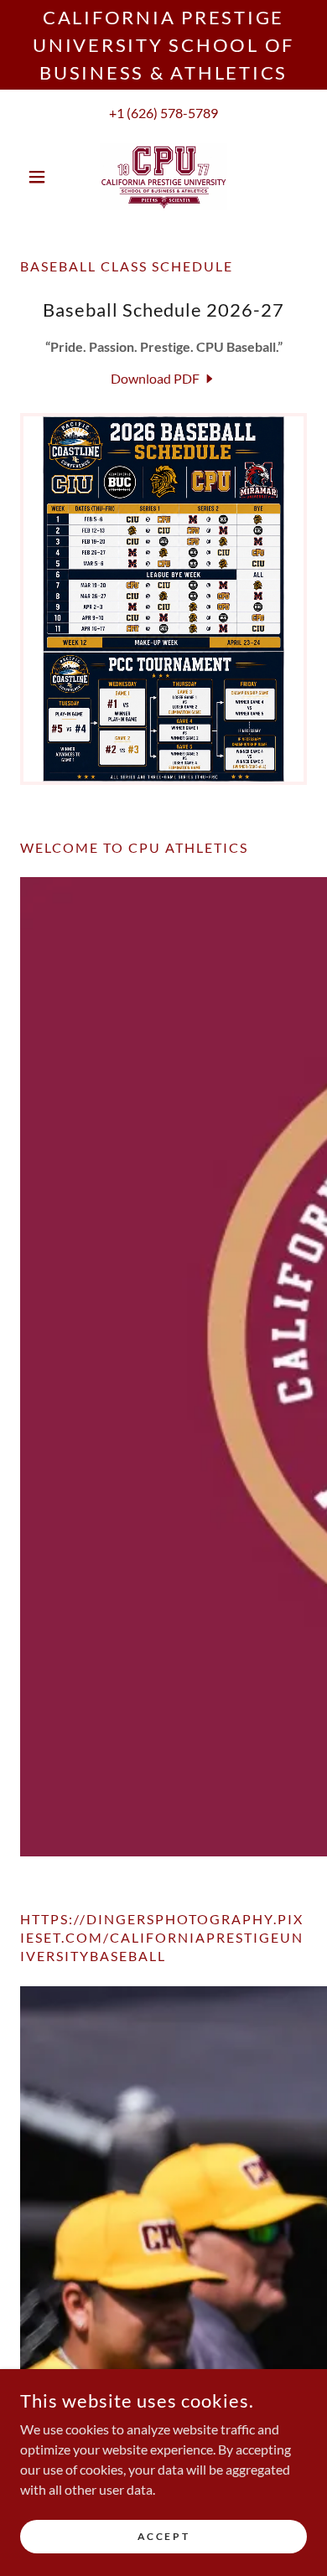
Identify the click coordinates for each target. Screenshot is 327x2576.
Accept (163, 2536)
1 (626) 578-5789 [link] (167, 113)
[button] (42, 177)
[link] (163, 177)
